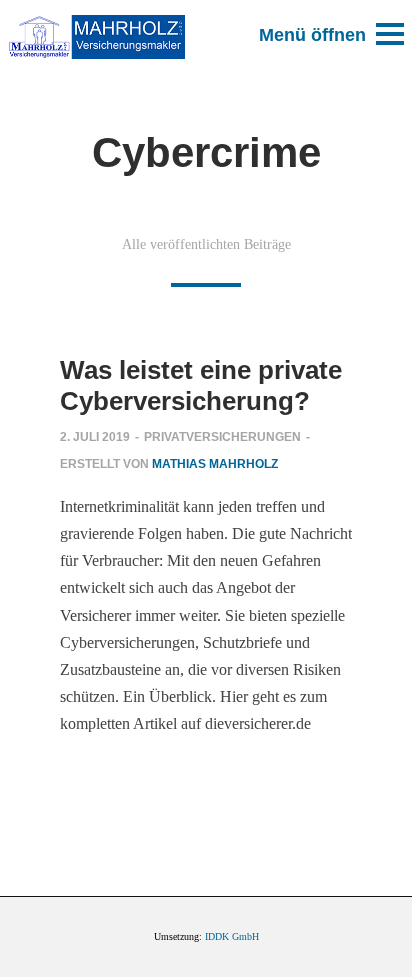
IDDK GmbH (232, 936)
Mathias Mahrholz (215, 464)
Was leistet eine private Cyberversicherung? (201, 386)
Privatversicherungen (222, 437)
